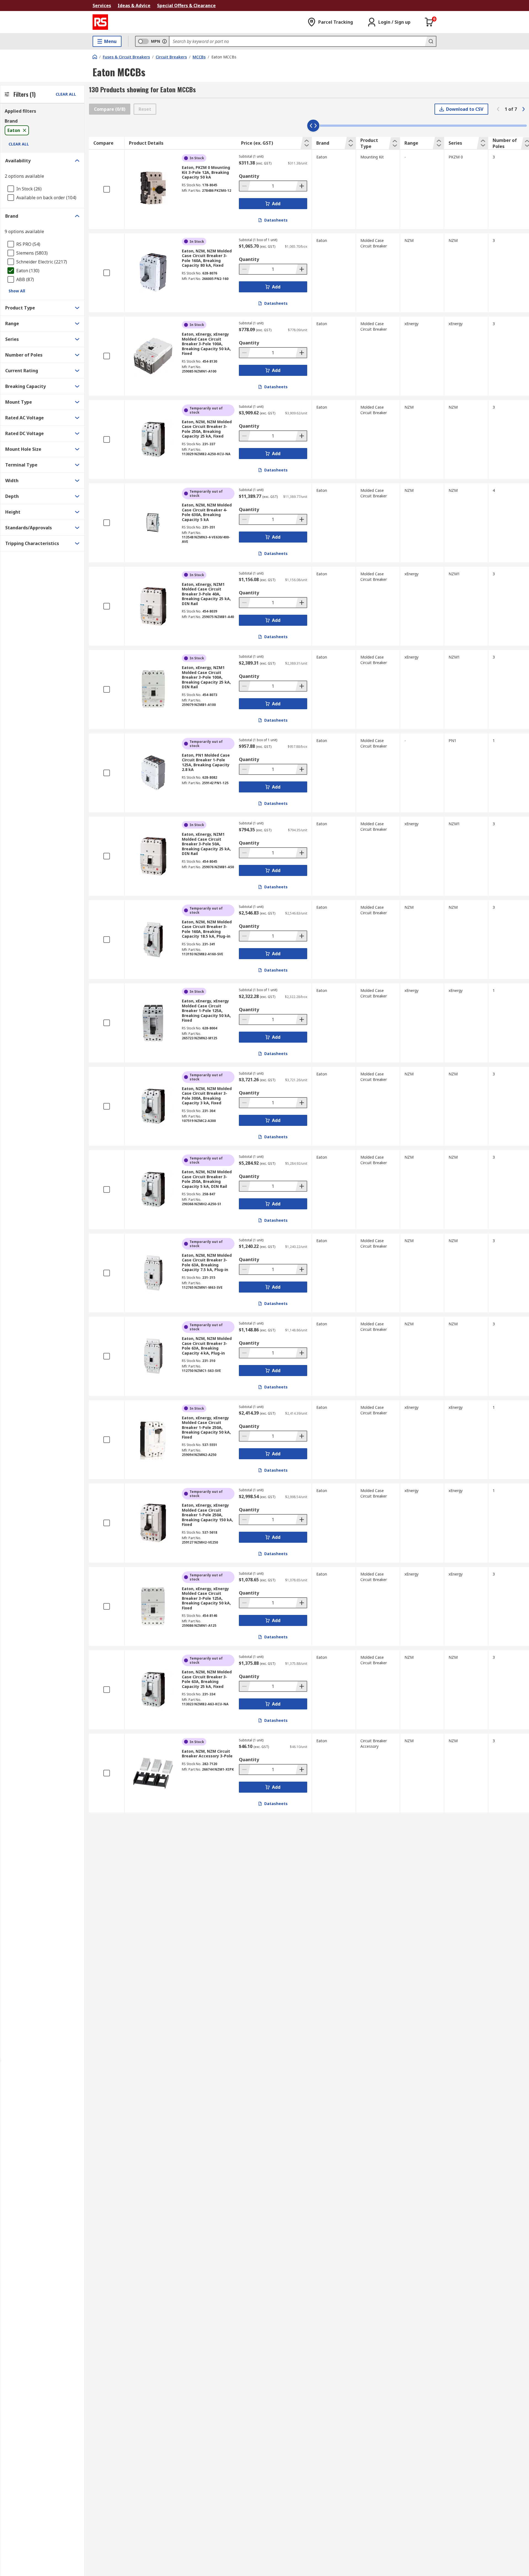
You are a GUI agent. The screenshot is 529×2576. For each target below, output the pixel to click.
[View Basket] (429, 22)
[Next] (523, 109)
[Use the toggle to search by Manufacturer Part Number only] (164, 41)
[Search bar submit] (430, 41)
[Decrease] (245, 186)
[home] (95, 57)
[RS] (100, 22)
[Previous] (498, 109)
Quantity (249, 176)
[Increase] (301, 186)
